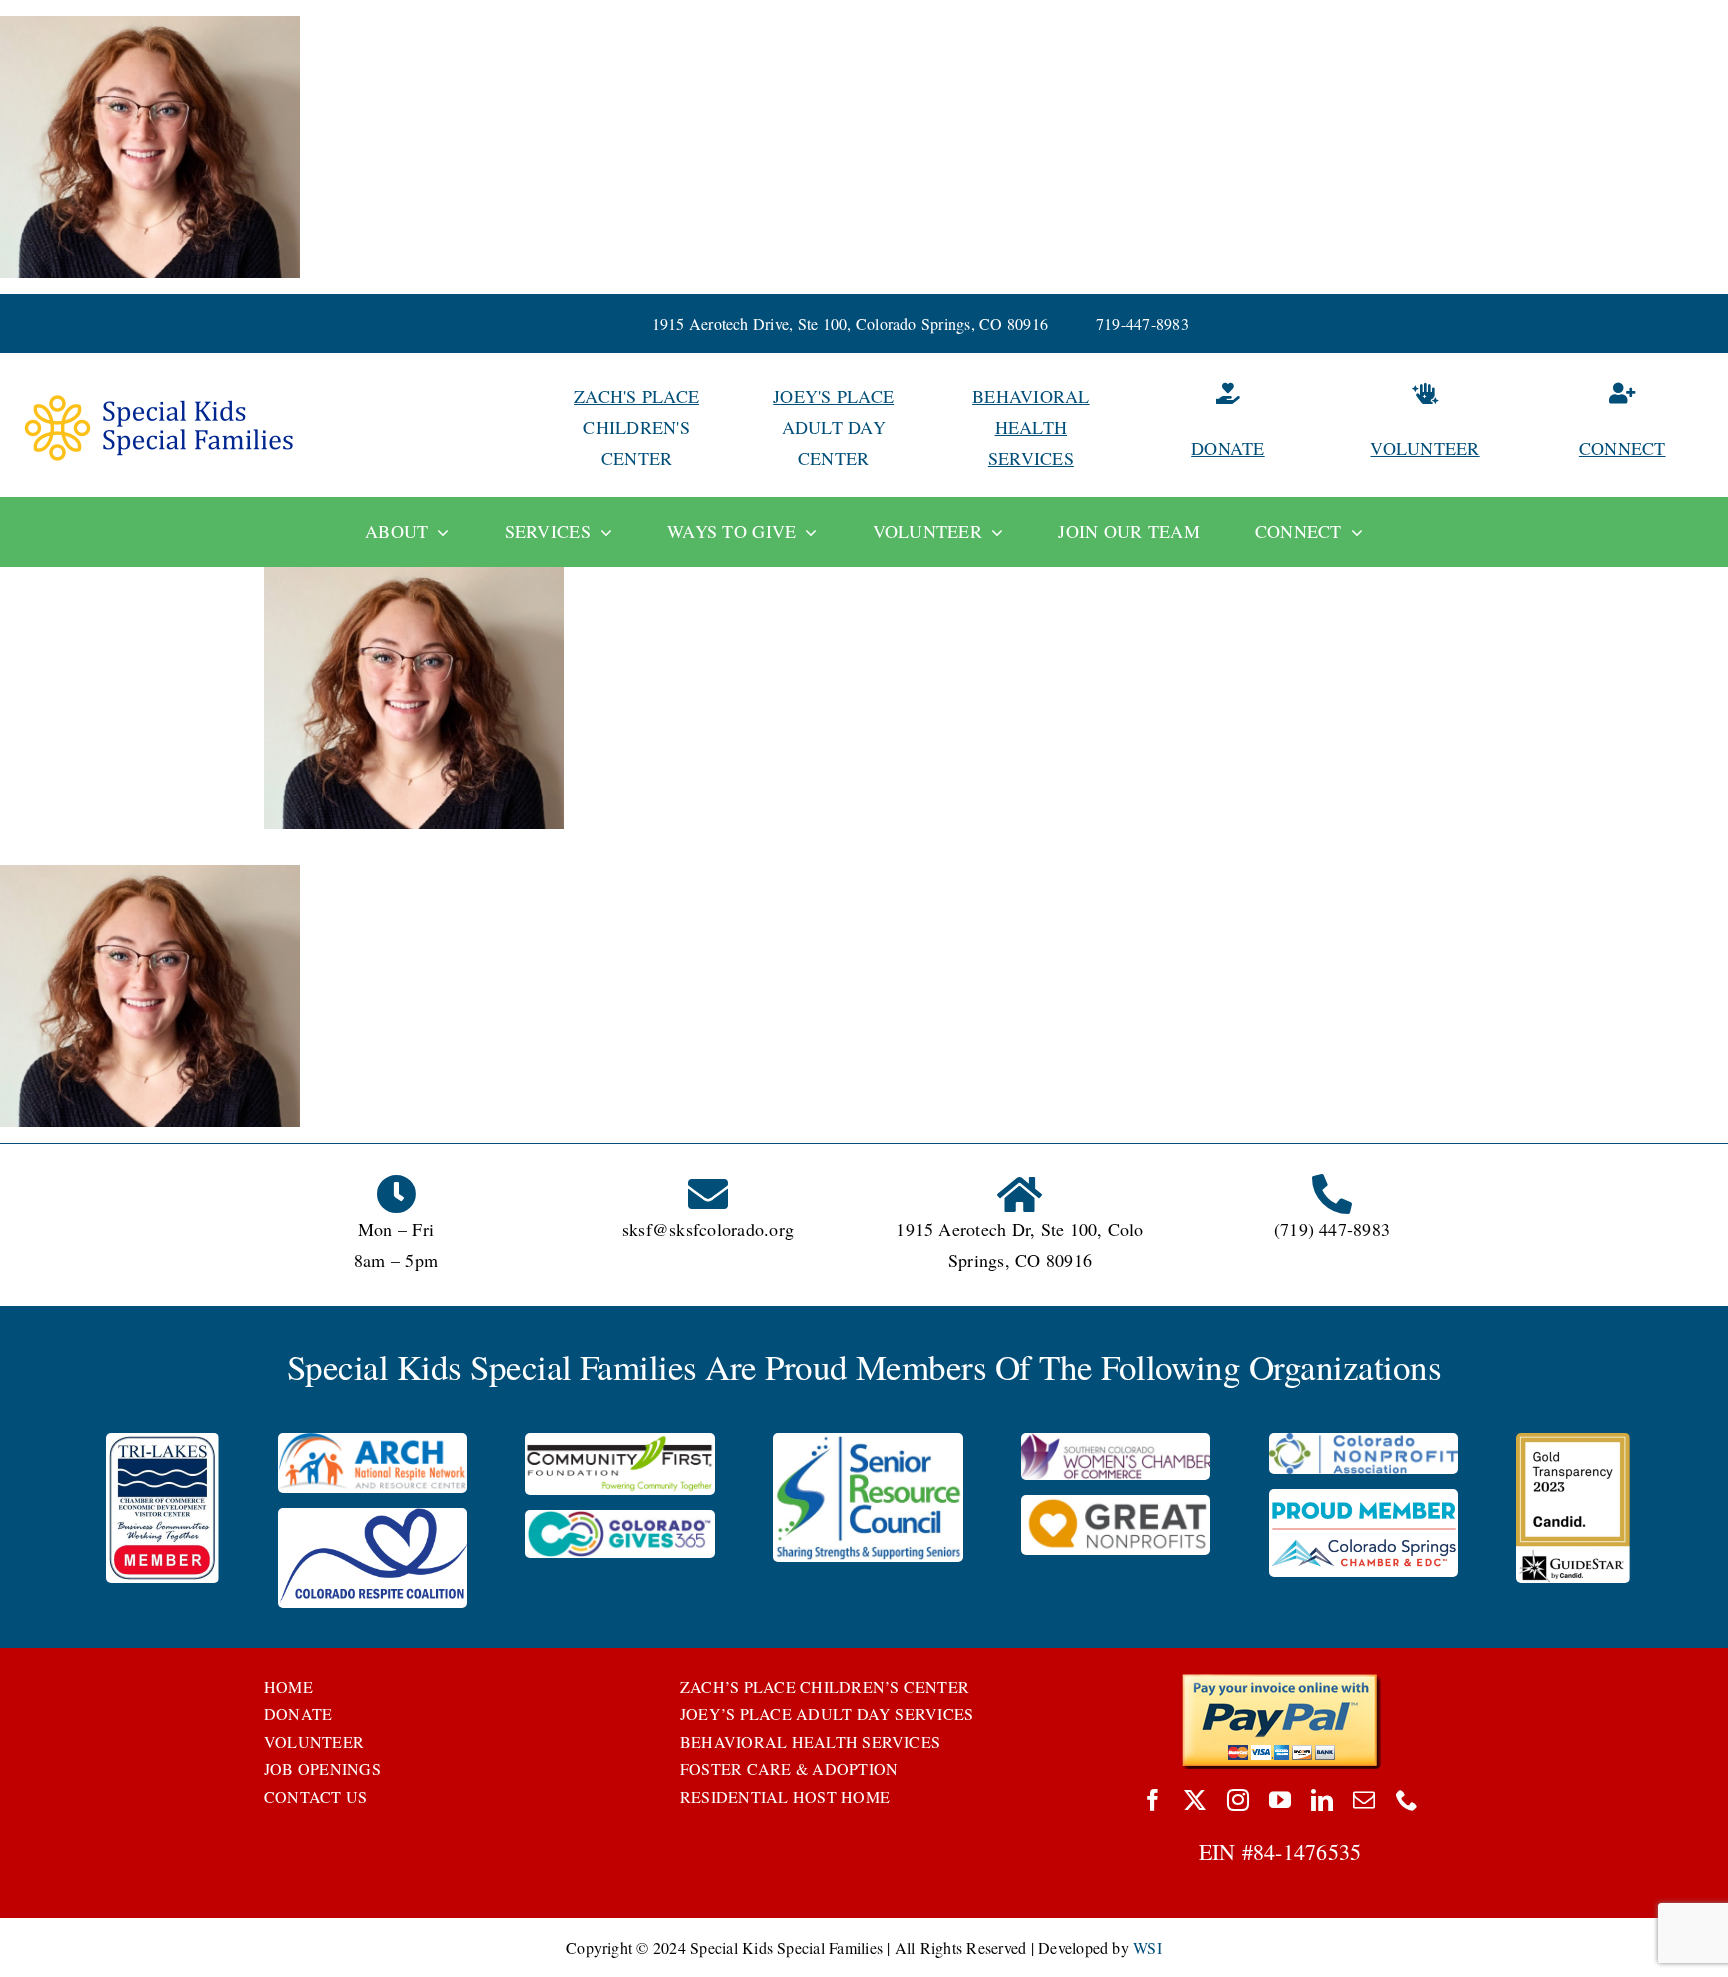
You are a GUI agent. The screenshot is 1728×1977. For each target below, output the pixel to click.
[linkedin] (1322, 1800)
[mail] (1364, 1800)
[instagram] (1238, 1800)
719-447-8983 (1142, 323)
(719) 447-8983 (1332, 1229)
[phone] (1407, 1800)
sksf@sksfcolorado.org (708, 1229)
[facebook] (1153, 1800)
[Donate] (1228, 427)
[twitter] (1195, 1800)
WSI (1147, 1947)
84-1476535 (1307, 1851)
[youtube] (1280, 1800)
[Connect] (1622, 427)
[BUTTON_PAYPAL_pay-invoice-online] (1280, 1680)
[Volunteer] (1425, 427)
